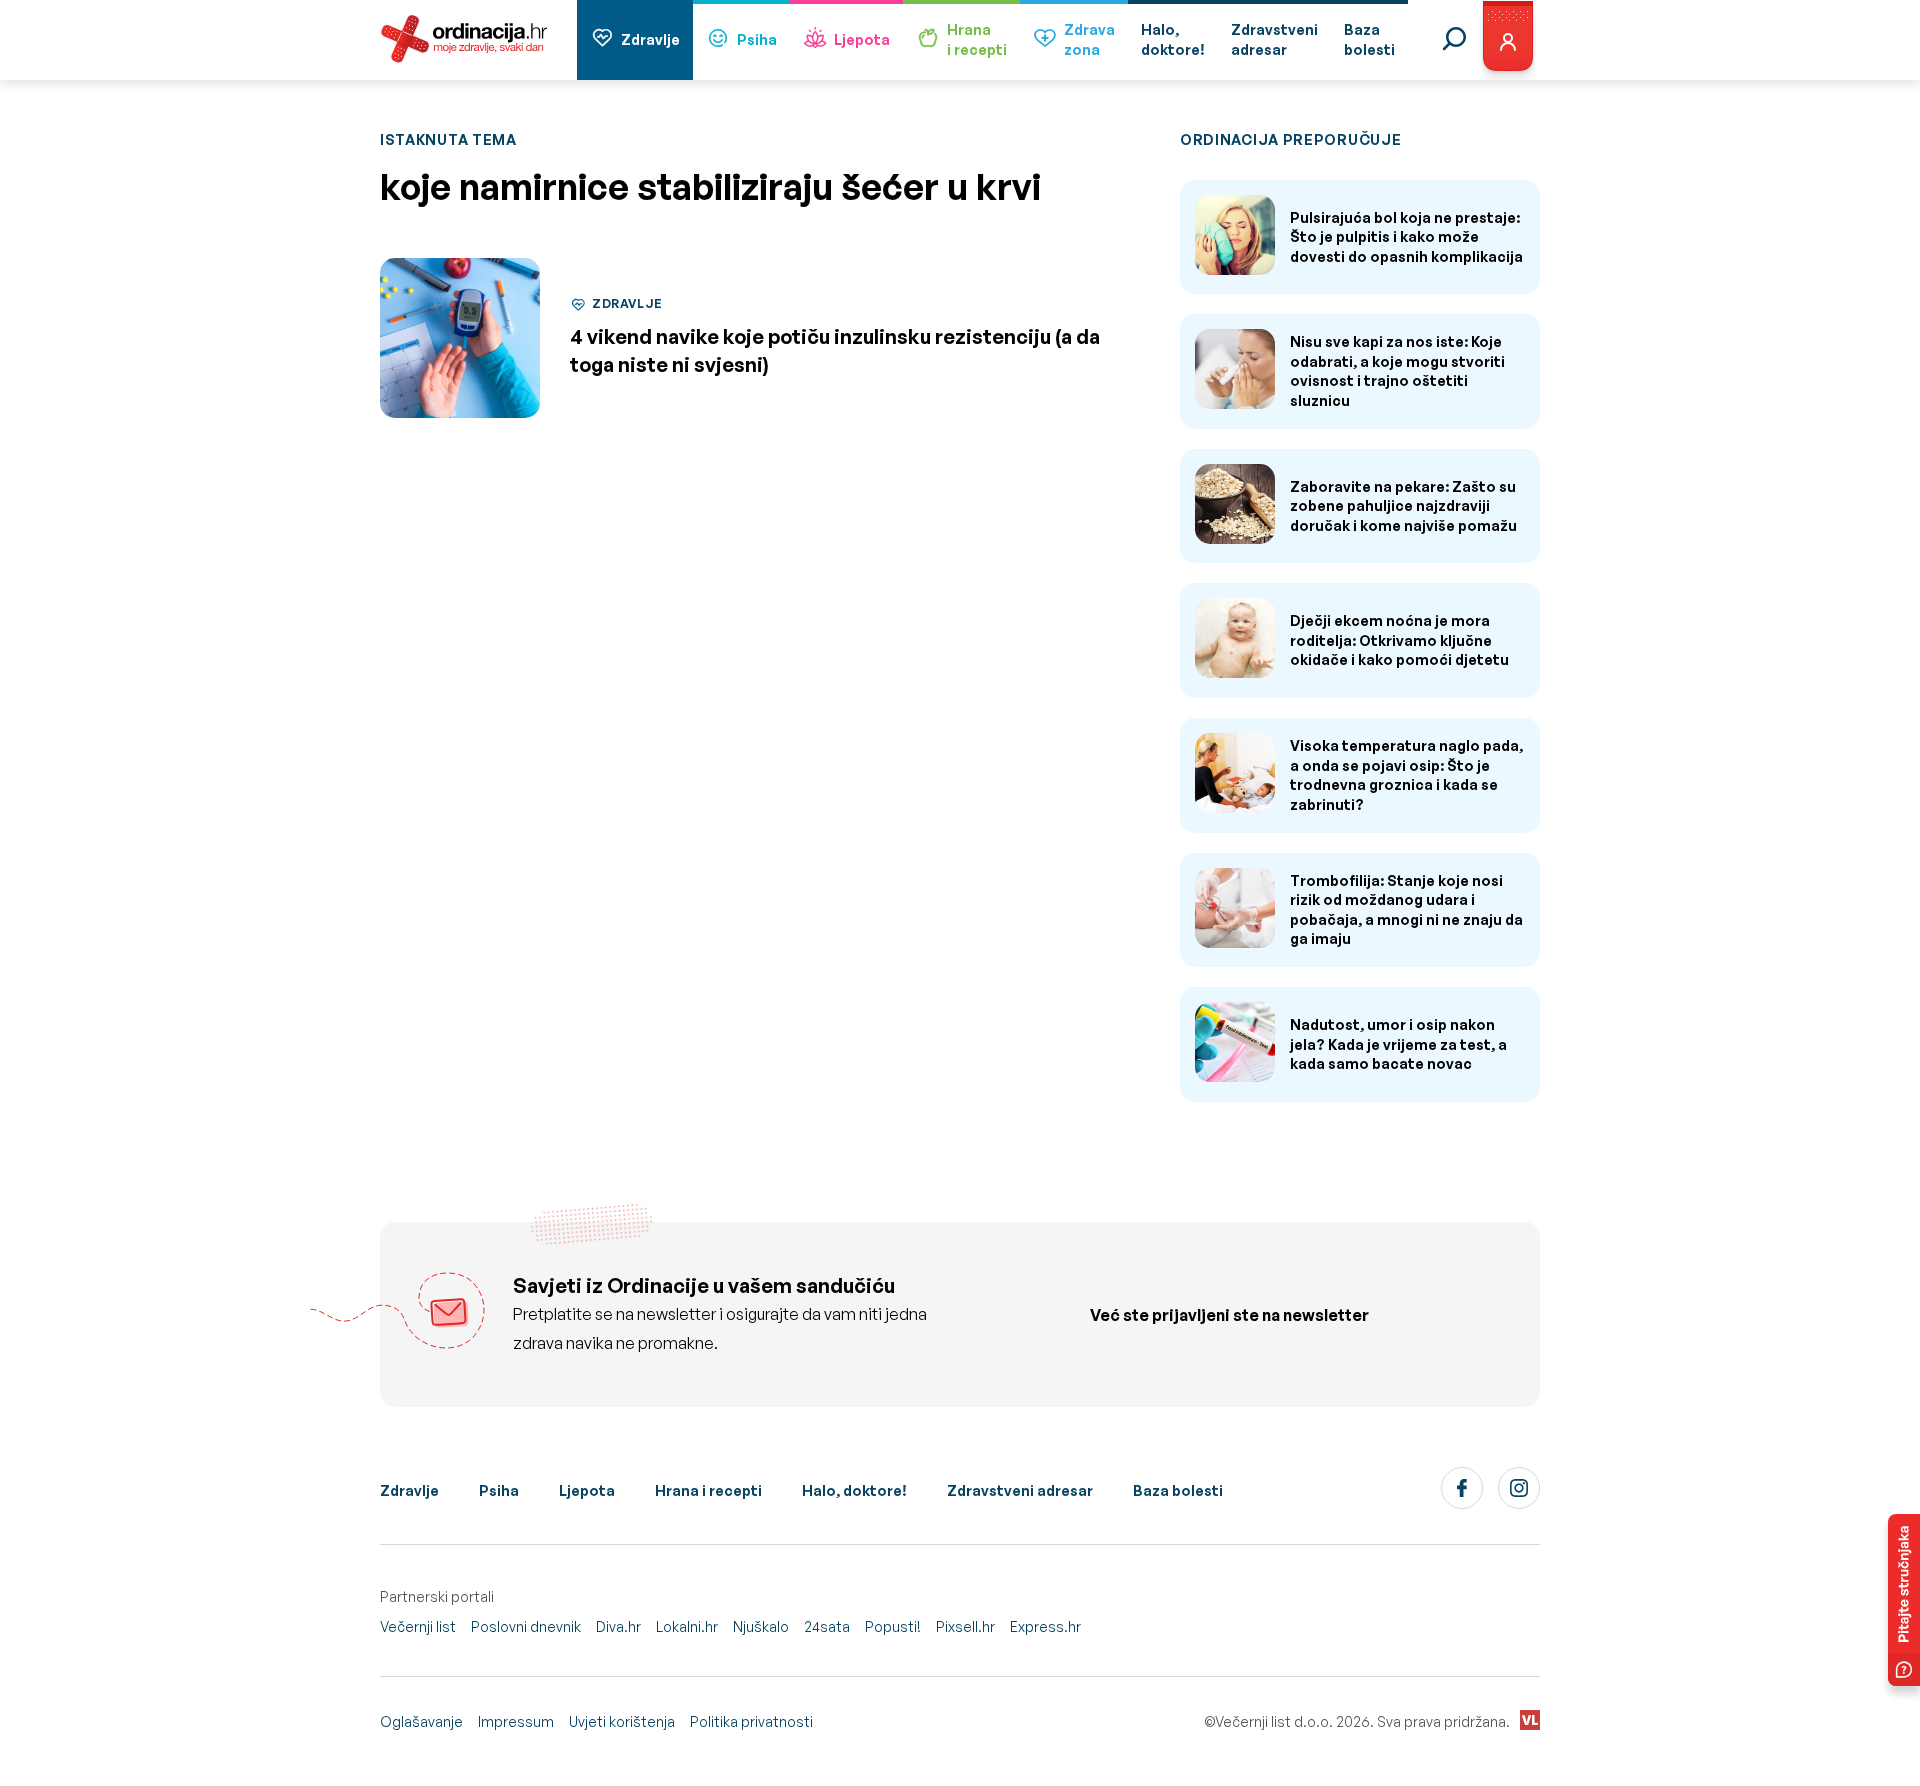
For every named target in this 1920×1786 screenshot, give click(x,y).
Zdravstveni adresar (1020, 1490)
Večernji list (418, 1626)
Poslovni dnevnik (526, 1626)
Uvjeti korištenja (622, 1721)
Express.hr (1045, 1626)
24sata (827, 1626)
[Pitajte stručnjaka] (1904, 1600)
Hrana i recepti (708, 1490)
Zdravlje (650, 39)
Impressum (516, 1721)
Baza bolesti (1178, 1490)
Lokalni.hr (687, 1626)
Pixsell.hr (965, 1626)
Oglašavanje (421, 1721)
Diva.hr (618, 1626)
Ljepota (862, 39)
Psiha (757, 39)
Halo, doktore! (854, 1490)
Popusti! (893, 1626)
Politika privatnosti (751, 1721)
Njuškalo (761, 1626)
